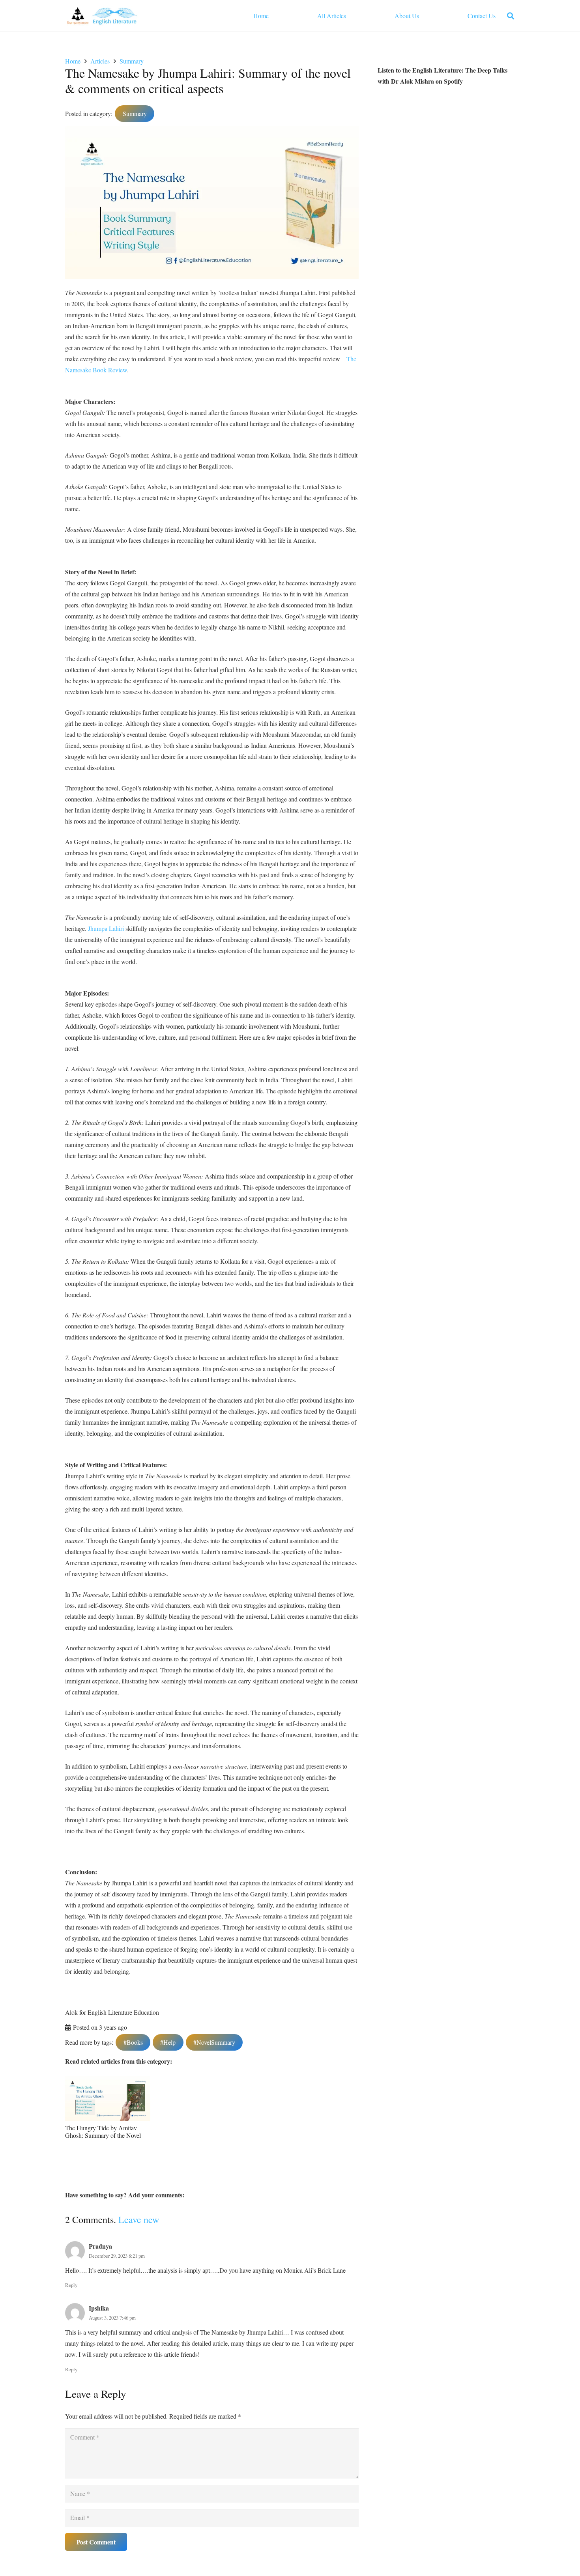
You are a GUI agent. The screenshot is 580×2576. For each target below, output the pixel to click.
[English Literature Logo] (102, 16)
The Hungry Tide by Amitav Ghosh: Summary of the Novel (103, 2131)
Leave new (139, 2219)
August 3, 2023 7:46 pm (112, 2318)
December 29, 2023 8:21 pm (117, 2256)
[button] (511, 16)
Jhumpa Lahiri (106, 928)
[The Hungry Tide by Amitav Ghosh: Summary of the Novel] (108, 2082)
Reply (71, 2285)
